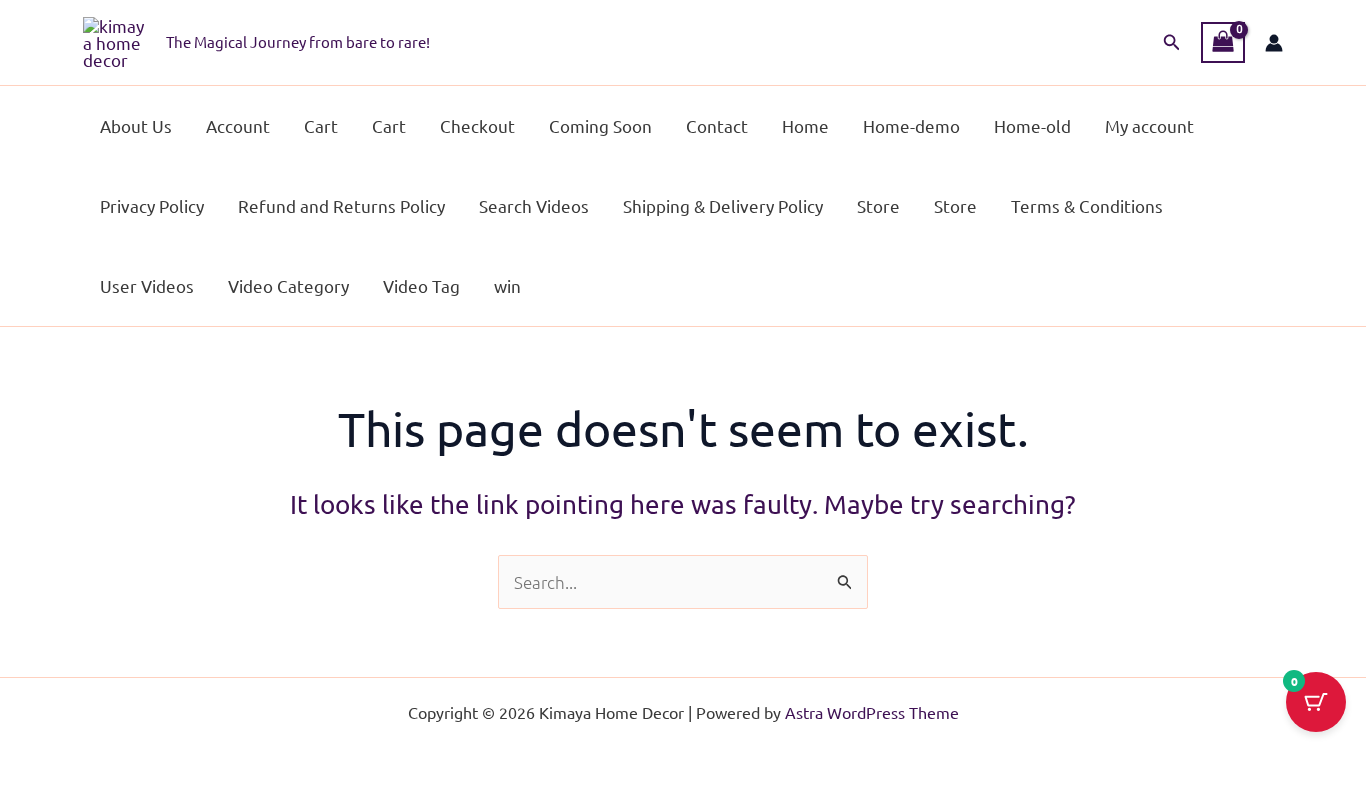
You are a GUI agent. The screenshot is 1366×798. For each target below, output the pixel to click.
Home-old (1032, 125)
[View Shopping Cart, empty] (1223, 43)
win (507, 285)
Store (878, 205)
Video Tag (421, 285)
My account (1149, 125)
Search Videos (534, 205)
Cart (321, 125)
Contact (717, 125)
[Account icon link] (1274, 43)
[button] (1172, 42)
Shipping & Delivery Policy (723, 205)
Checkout (477, 125)
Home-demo (911, 125)
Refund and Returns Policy (341, 205)
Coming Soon (600, 125)
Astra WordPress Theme (872, 712)
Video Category (288, 285)
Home (805, 125)
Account (238, 125)
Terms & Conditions (1087, 205)
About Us (136, 125)
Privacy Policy (152, 205)
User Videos (147, 285)
